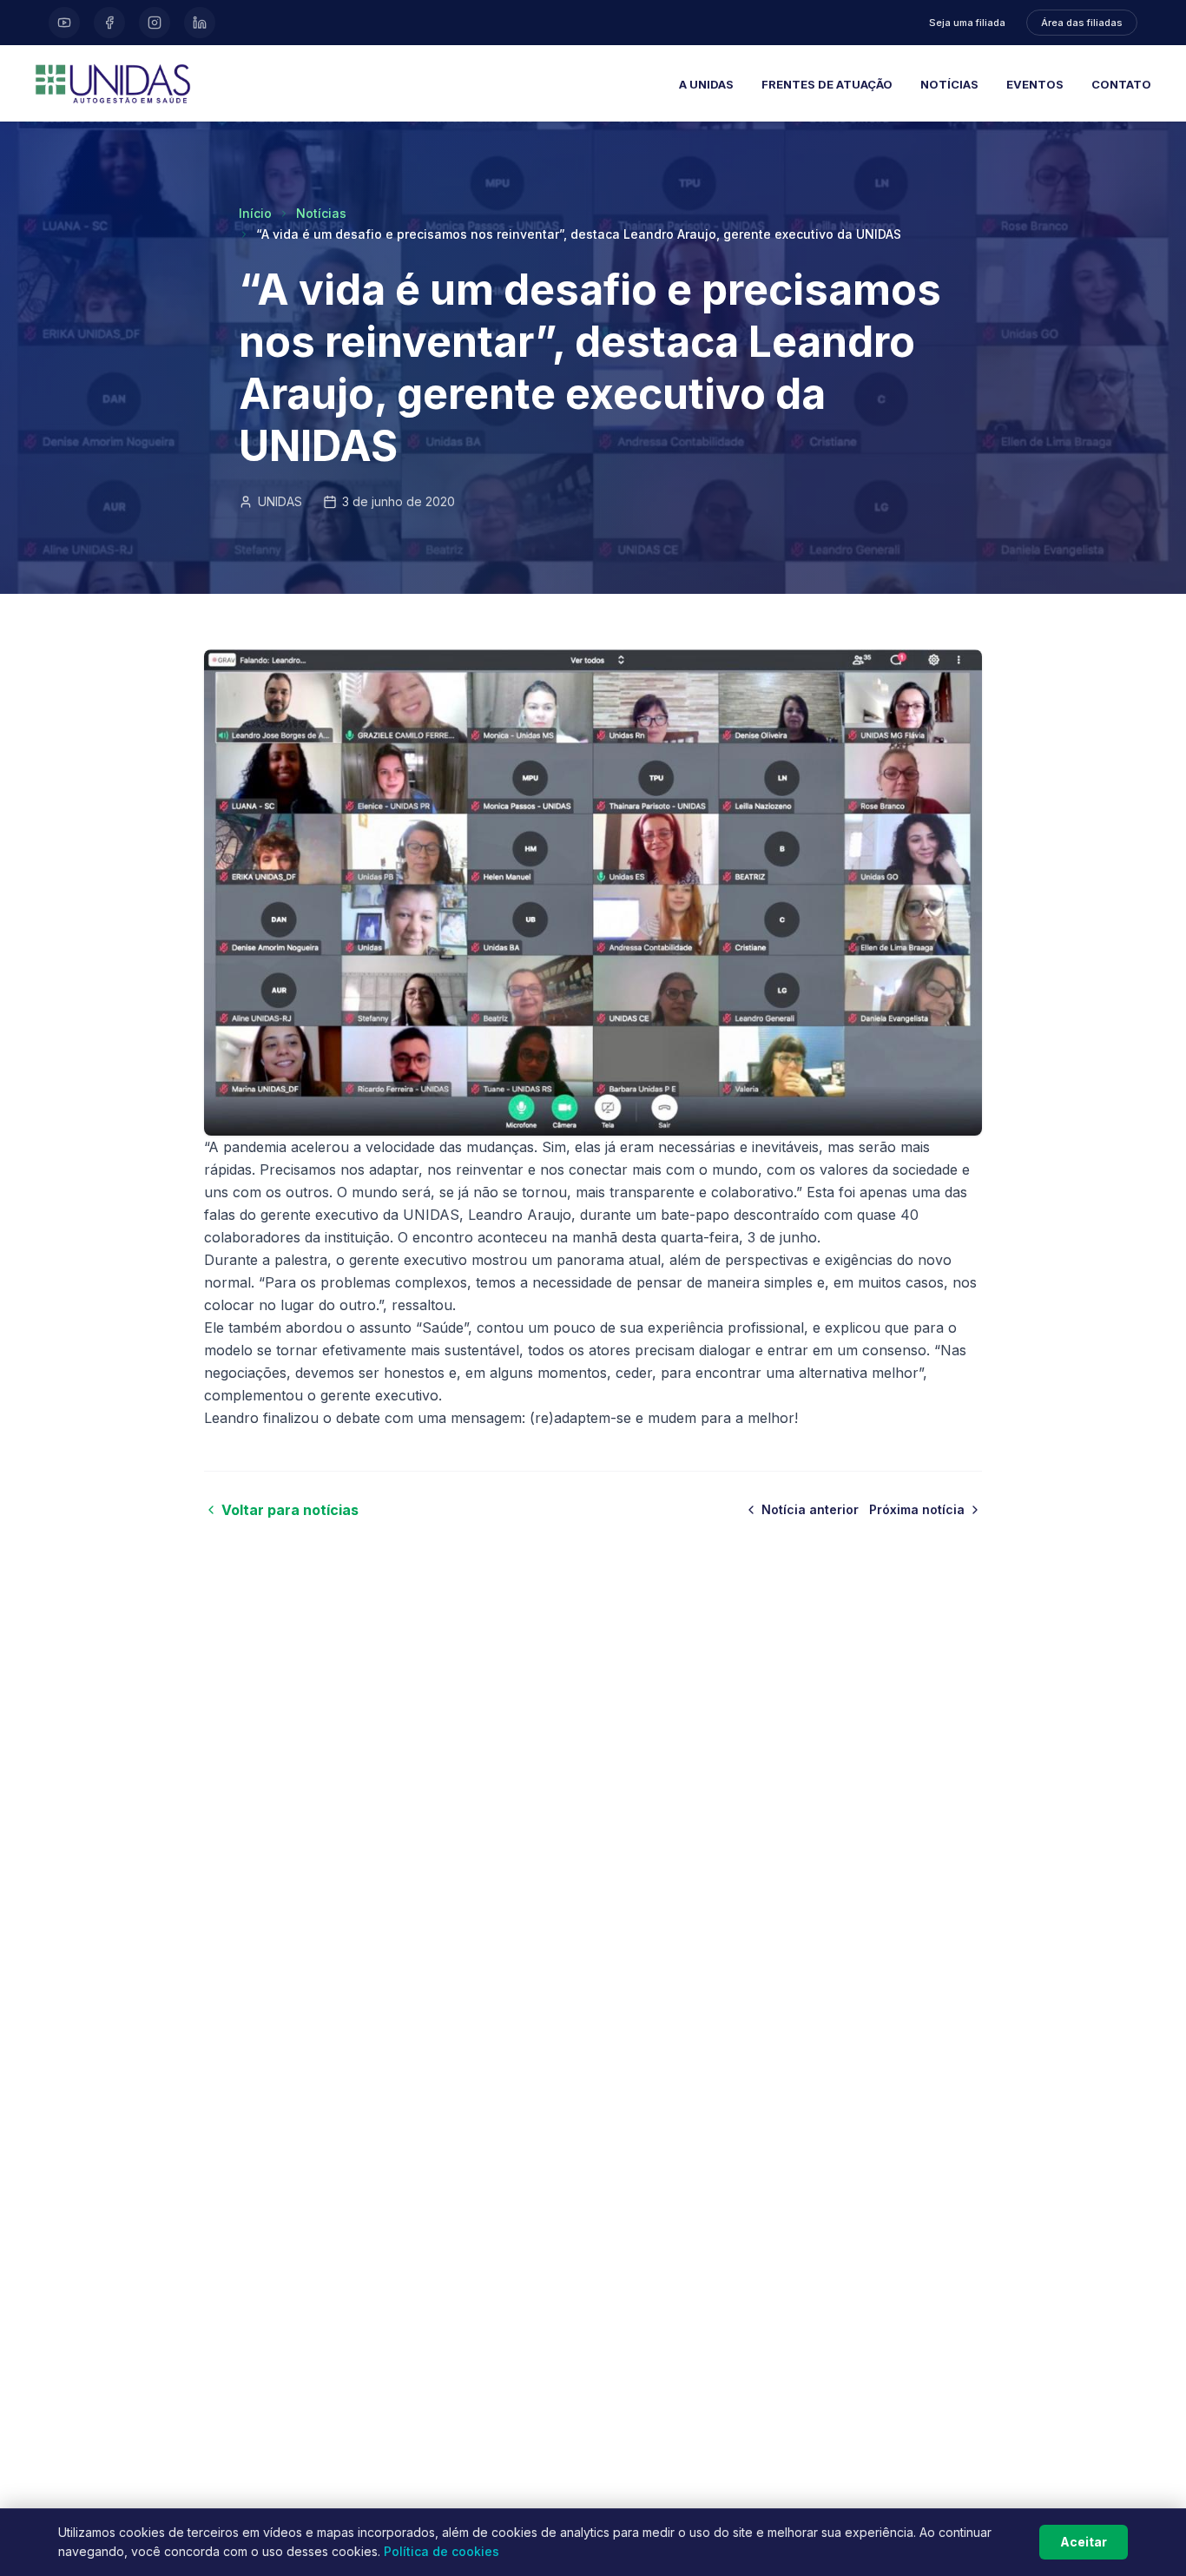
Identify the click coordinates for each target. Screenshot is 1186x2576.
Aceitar (1084, 2542)
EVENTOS (1035, 84)
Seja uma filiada (967, 23)
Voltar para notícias (290, 1510)
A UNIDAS (706, 84)
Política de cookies (441, 2551)
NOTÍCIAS (949, 84)
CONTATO (1121, 84)
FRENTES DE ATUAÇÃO (827, 84)
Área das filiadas (1082, 23)
